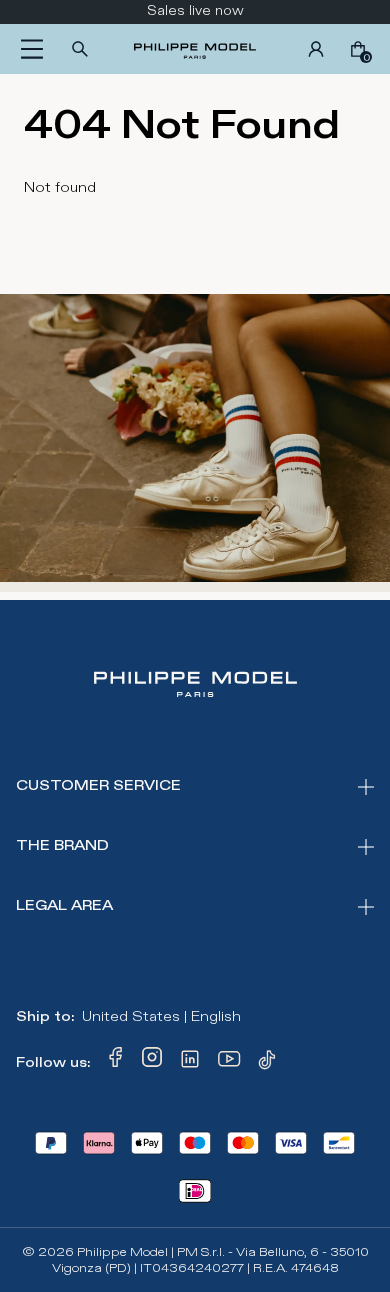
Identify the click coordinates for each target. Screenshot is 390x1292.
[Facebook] (116, 1063)
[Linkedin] (190, 1063)
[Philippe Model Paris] (195, 49)
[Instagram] (152, 1063)
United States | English (161, 1016)
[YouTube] (230, 1063)
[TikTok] (270, 1063)
